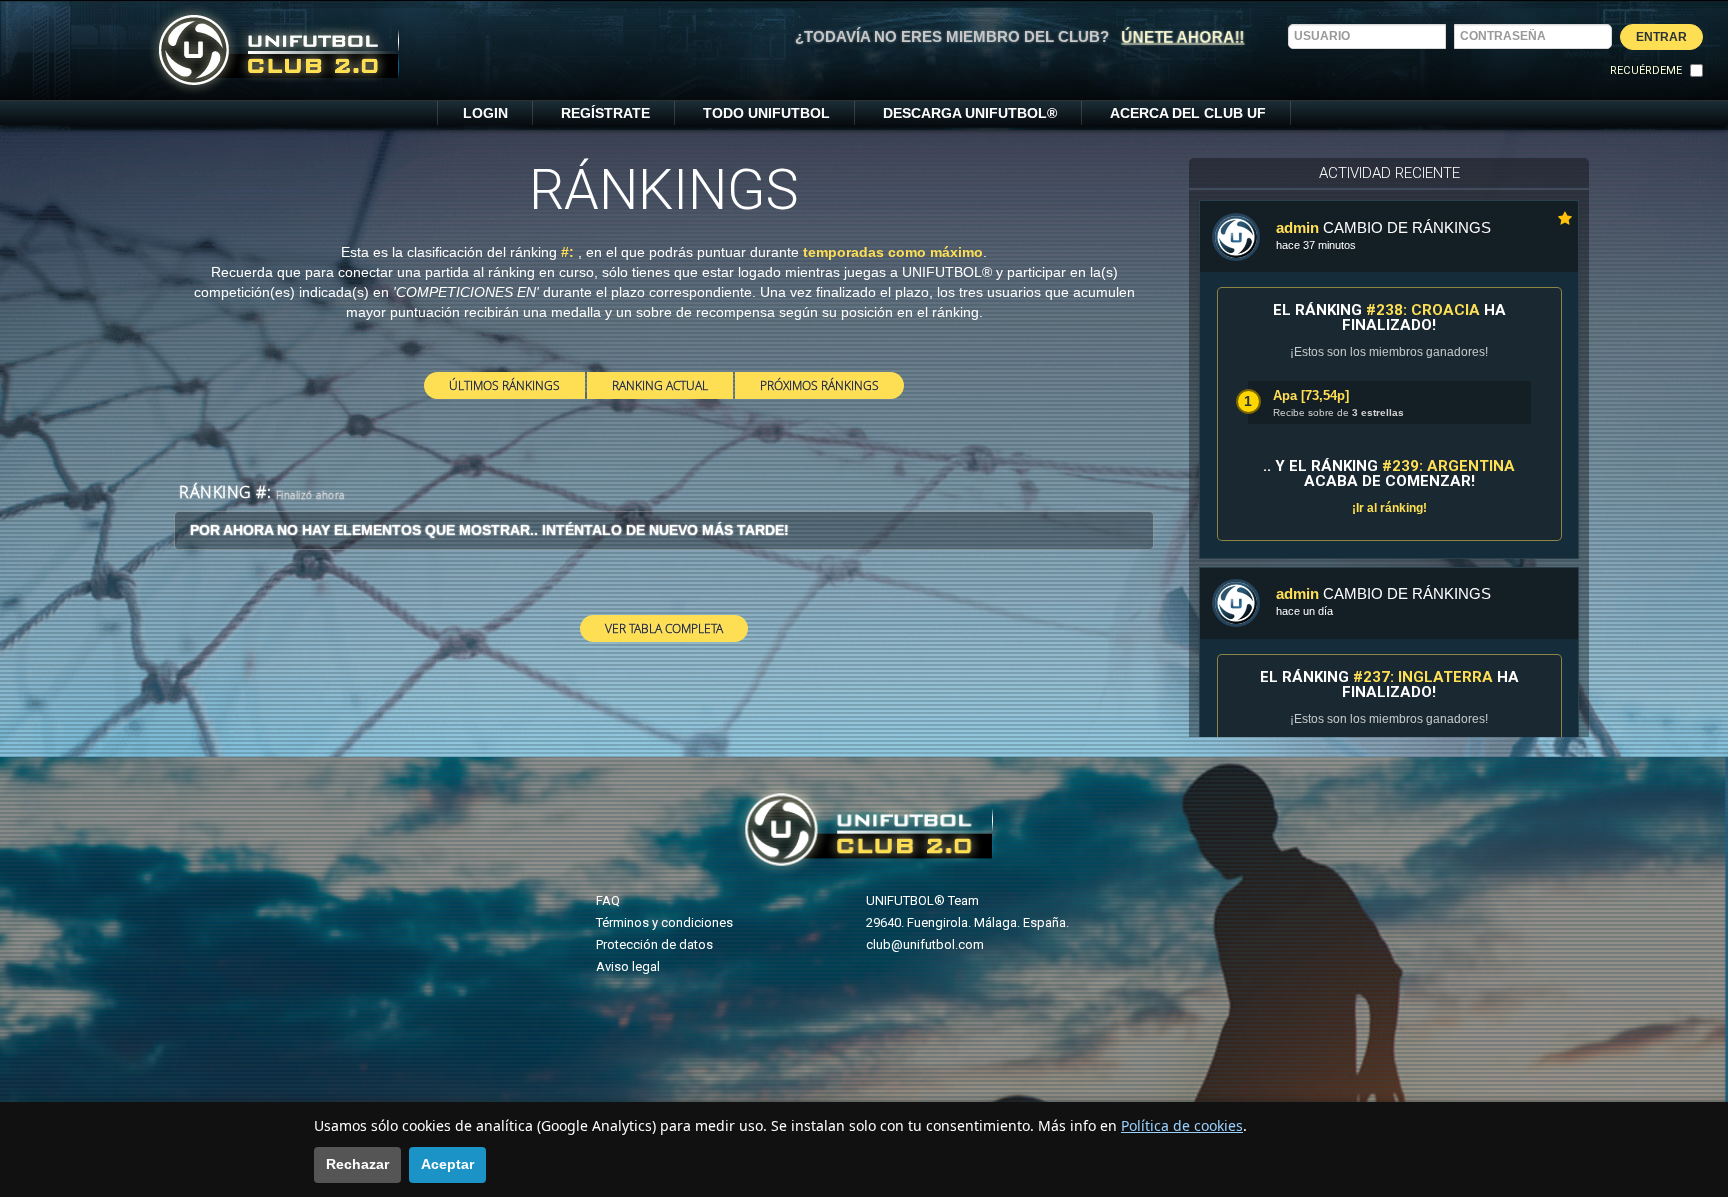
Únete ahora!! (1183, 37)
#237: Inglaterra (1423, 677)
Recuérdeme (1646, 70)
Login (485, 113)
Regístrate (605, 113)
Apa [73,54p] (1311, 395)
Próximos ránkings (819, 385)
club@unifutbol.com (925, 944)
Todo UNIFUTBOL (766, 113)
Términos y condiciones (664, 922)
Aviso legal (628, 966)
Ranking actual (660, 385)
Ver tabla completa (664, 628)
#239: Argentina (1448, 466)
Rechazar (357, 1164)
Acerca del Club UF (1188, 113)
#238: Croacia (1423, 310)
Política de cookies (1182, 1125)
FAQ (608, 900)
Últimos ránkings (504, 385)
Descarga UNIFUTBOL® (970, 113)
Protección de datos (654, 944)
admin (1297, 227)
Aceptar (447, 1164)
